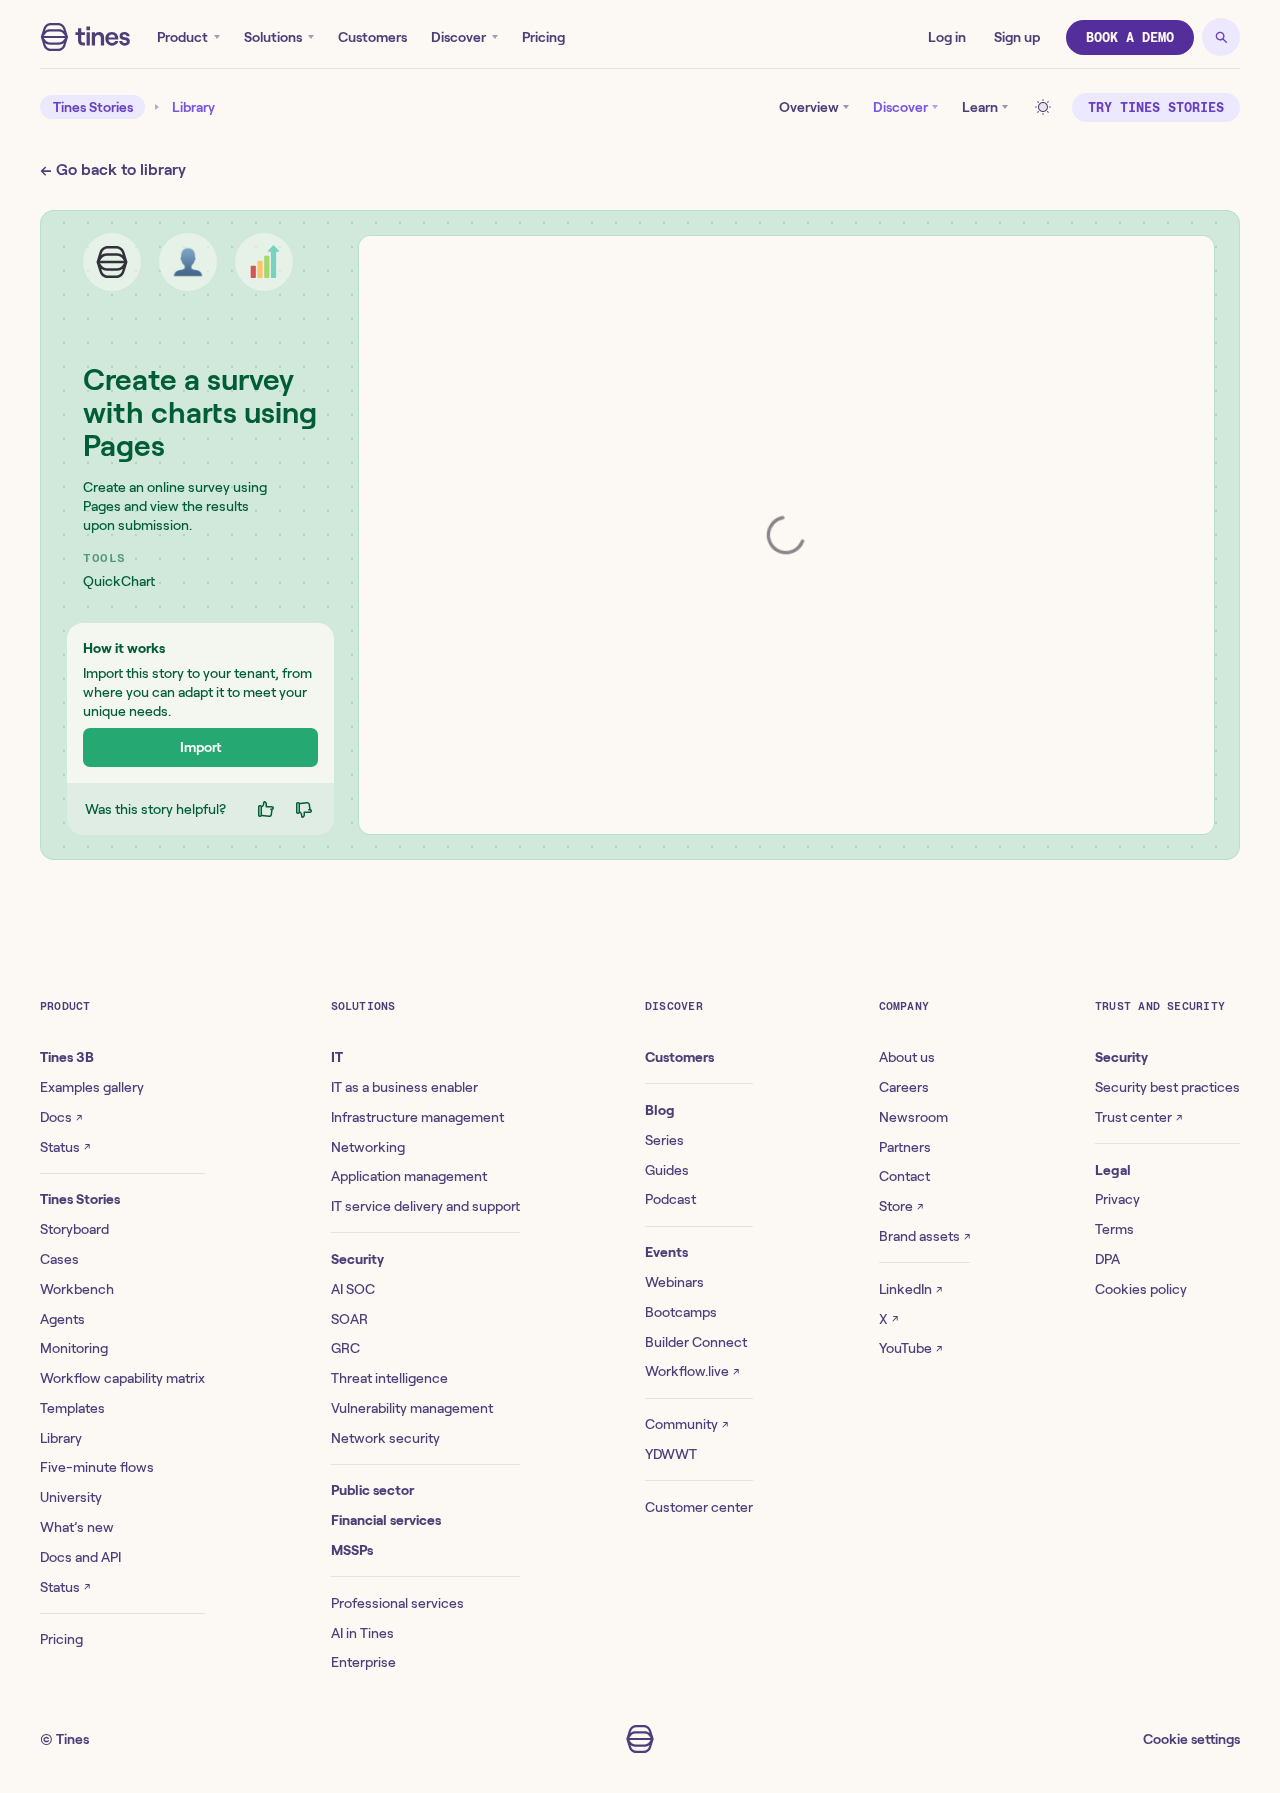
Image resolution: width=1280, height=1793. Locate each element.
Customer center (699, 1507)
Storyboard (74, 1229)
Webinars (674, 1282)
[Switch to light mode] (1046, 107)
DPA (1107, 1259)
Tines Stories (93, 107)
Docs (61, 1117)
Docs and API (80, 1557)
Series (664, 1140)
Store (901, 1206)
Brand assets (924, 1236)
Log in (947, 37)
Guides (667, 1170)
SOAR (349, 1319)
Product (182, 37)
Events (666, 1252)
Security (357, 1259)
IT (337, 1057)
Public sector (372, 1490)
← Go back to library (113, 169)
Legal (1113, 1170)
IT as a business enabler (404, 1087)
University (71, 1497)
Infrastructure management (417, 1117)
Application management (409, 1176)
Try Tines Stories (1156, 107)
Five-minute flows (97, 1467)
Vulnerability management (412, 1408)
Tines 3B (67, 1057)
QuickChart (119, 581)
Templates (72, 1408)
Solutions (273, 37)
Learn (980, 107)
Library (193, 107)
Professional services (397, 1603)
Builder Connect (696, 1342)
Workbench (77, 1289)
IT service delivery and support (425, 1206)
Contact (904, 1176)
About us (907, 1057)
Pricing (543, 37)
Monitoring (74, 1348)
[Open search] (1221, 37)
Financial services (386, 1520)
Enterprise (363, 1662)
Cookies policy (1141, 1289)
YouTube (910, 1348)
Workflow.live (692, 1371)
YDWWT (671, 1454)
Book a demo (1130, 37)
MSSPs (352, 1550)
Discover (458, 37)
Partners (905, 1147)
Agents (62, 1319)
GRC (345, 1348)
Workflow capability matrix (122, 1378)
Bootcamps (681, 1312)
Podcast (670, 1199)
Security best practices (1167, 1087)
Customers (372, 37)
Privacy (1117, 1199)
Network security (385, 1438)
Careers (904, 1087)
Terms (1114, 1229)
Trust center (1138, 1117)
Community (686, 1424)
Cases (59, 1259)
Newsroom (913, 1117)
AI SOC (353, 1289)
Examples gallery (92, 1087)
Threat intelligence (389, 1378)
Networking (368, 1147)
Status (65, 1147)
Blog (660, 1110)
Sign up (1017, 37)
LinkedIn (910, 1289)
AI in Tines (362, 1633)
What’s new (77, 1527)
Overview (809, 107)
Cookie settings (1191, 1739)
